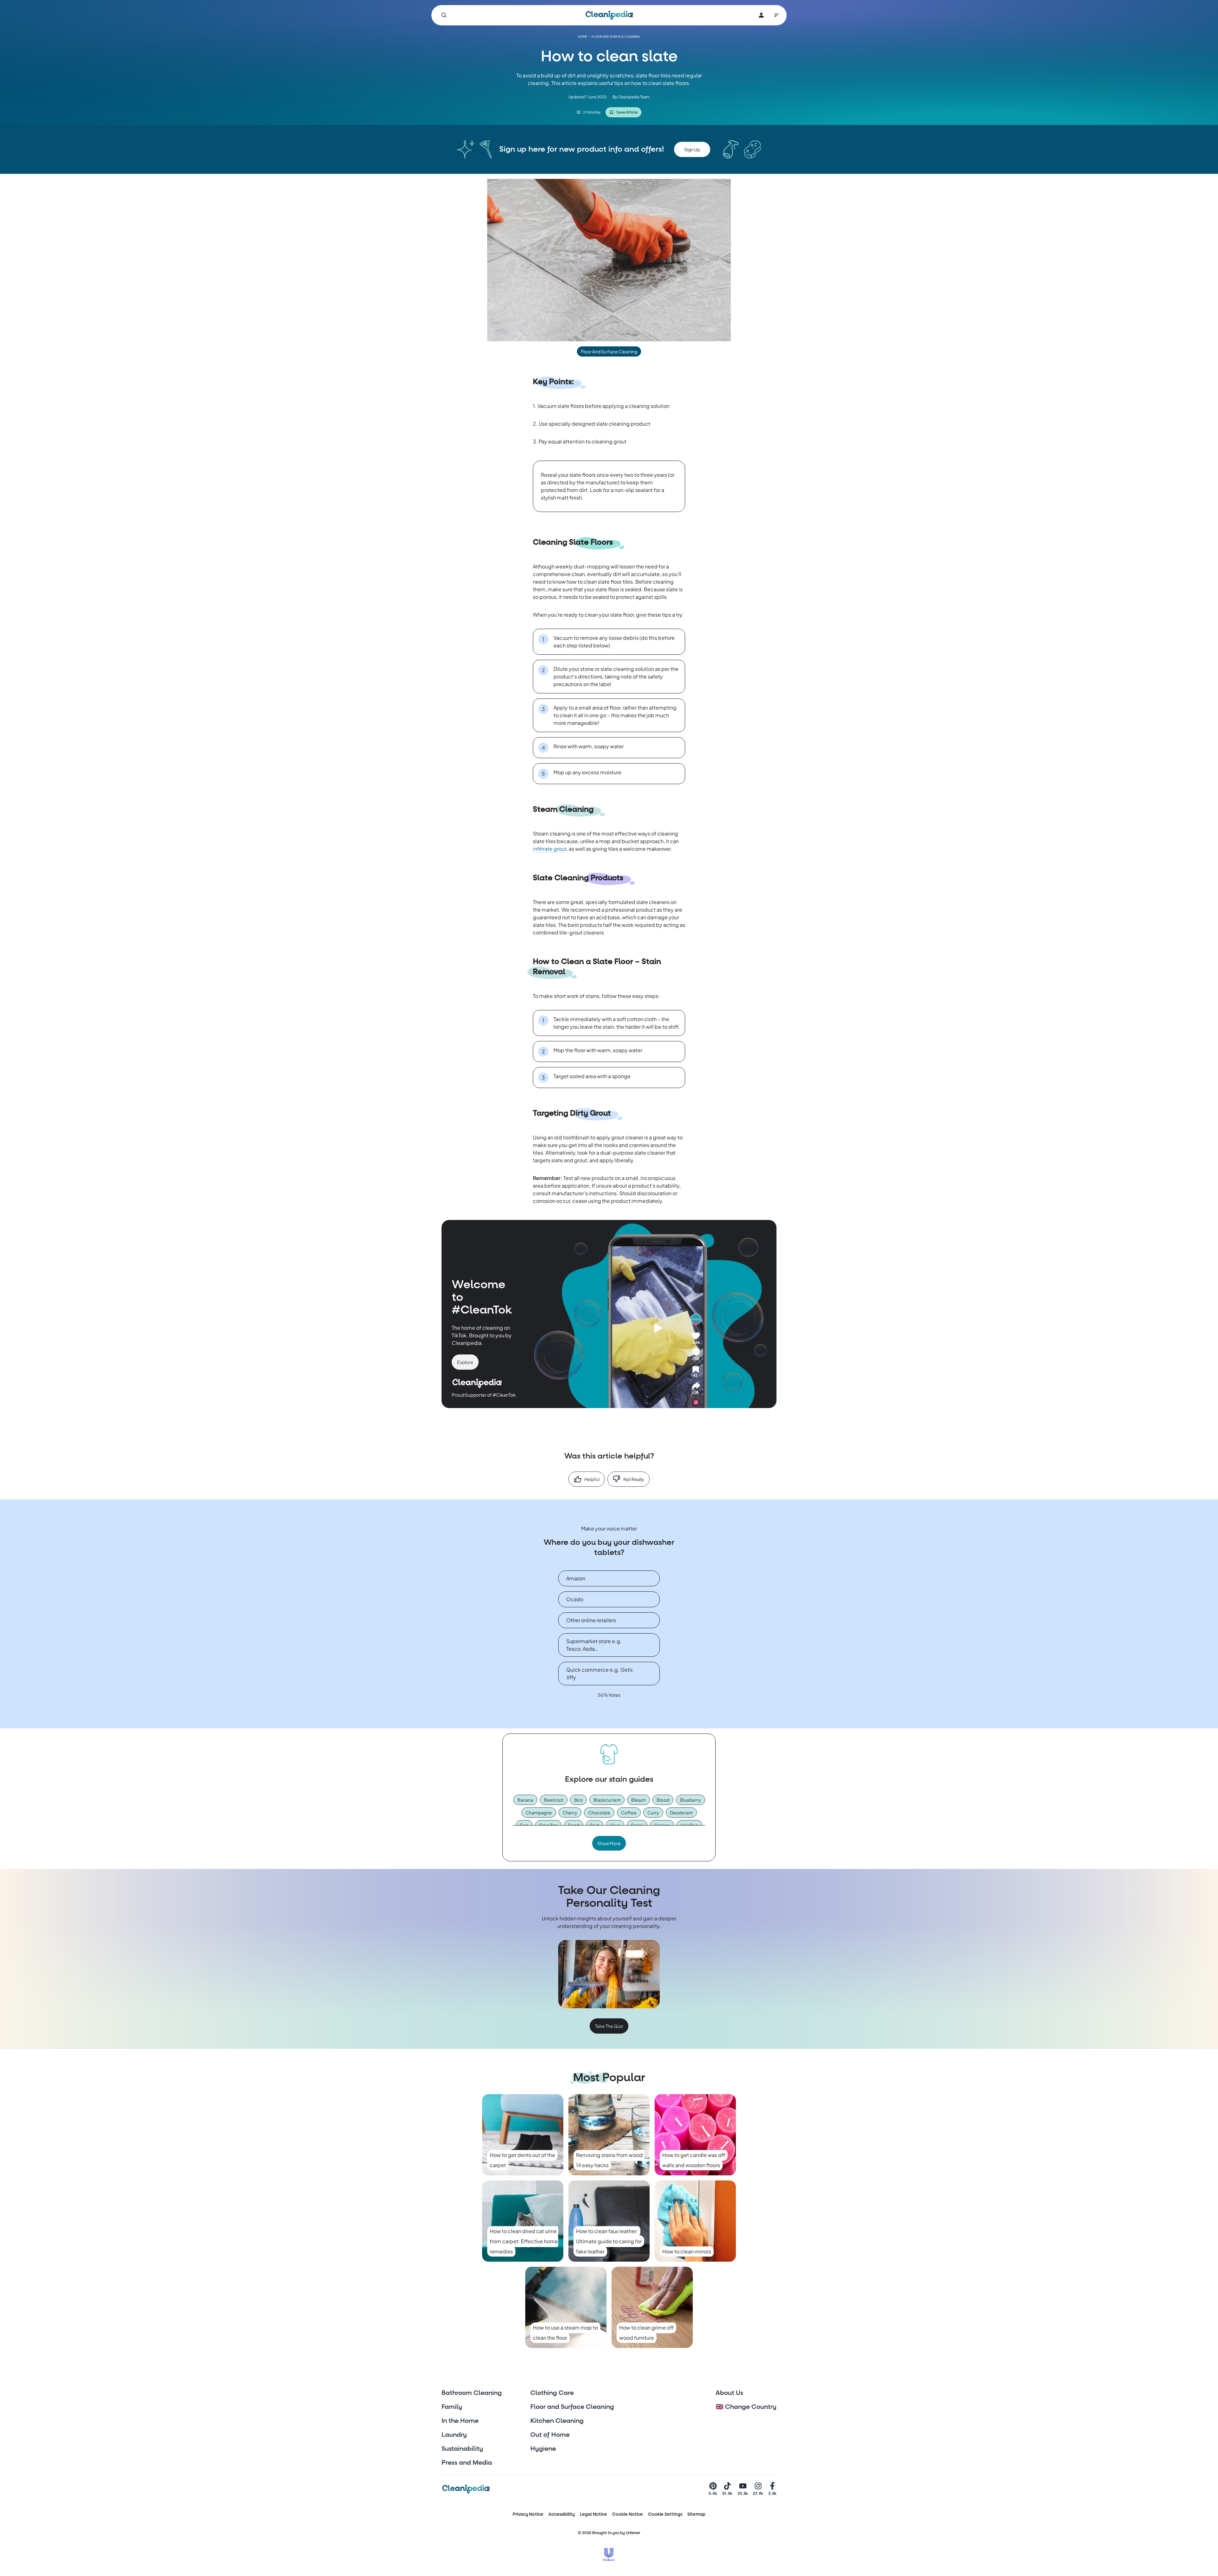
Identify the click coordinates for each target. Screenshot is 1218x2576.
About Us (729, 2393)
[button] (692, 149)
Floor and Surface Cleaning (572, 2407)
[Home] (609, 15)
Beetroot (554, 1800)
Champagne (539, 1812)
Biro (578, 1800)
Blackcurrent (607, 1800)
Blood (663, 1800)
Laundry (454, 2435)
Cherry (570, 1812)
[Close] (1210, 133)
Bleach (638, 1800)
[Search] (444, 15)
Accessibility (562, 2514)
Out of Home (550, 2435)
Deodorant (681, 1812)
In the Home (460, 2421)
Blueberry (691, 1800)
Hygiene (543, 2449)
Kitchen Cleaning (557, 2421)
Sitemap (696, 2514)
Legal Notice (593, 2514)
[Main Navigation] (776, 15)
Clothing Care (552, 2393)
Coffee (629, 1812)
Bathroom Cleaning (472, 2393)
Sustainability (462, 2449)
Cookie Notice (628, 2514)
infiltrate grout (550, 849)
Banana (525, 1800)
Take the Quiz (609, 2026)
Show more (609, 1843)
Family (452, 2407)
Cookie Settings (665, 2514)
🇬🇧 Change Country (746, 2407)
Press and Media (467, 2463)
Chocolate (599, 1812)
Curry (653, 1812)
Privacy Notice (528, 2514)
